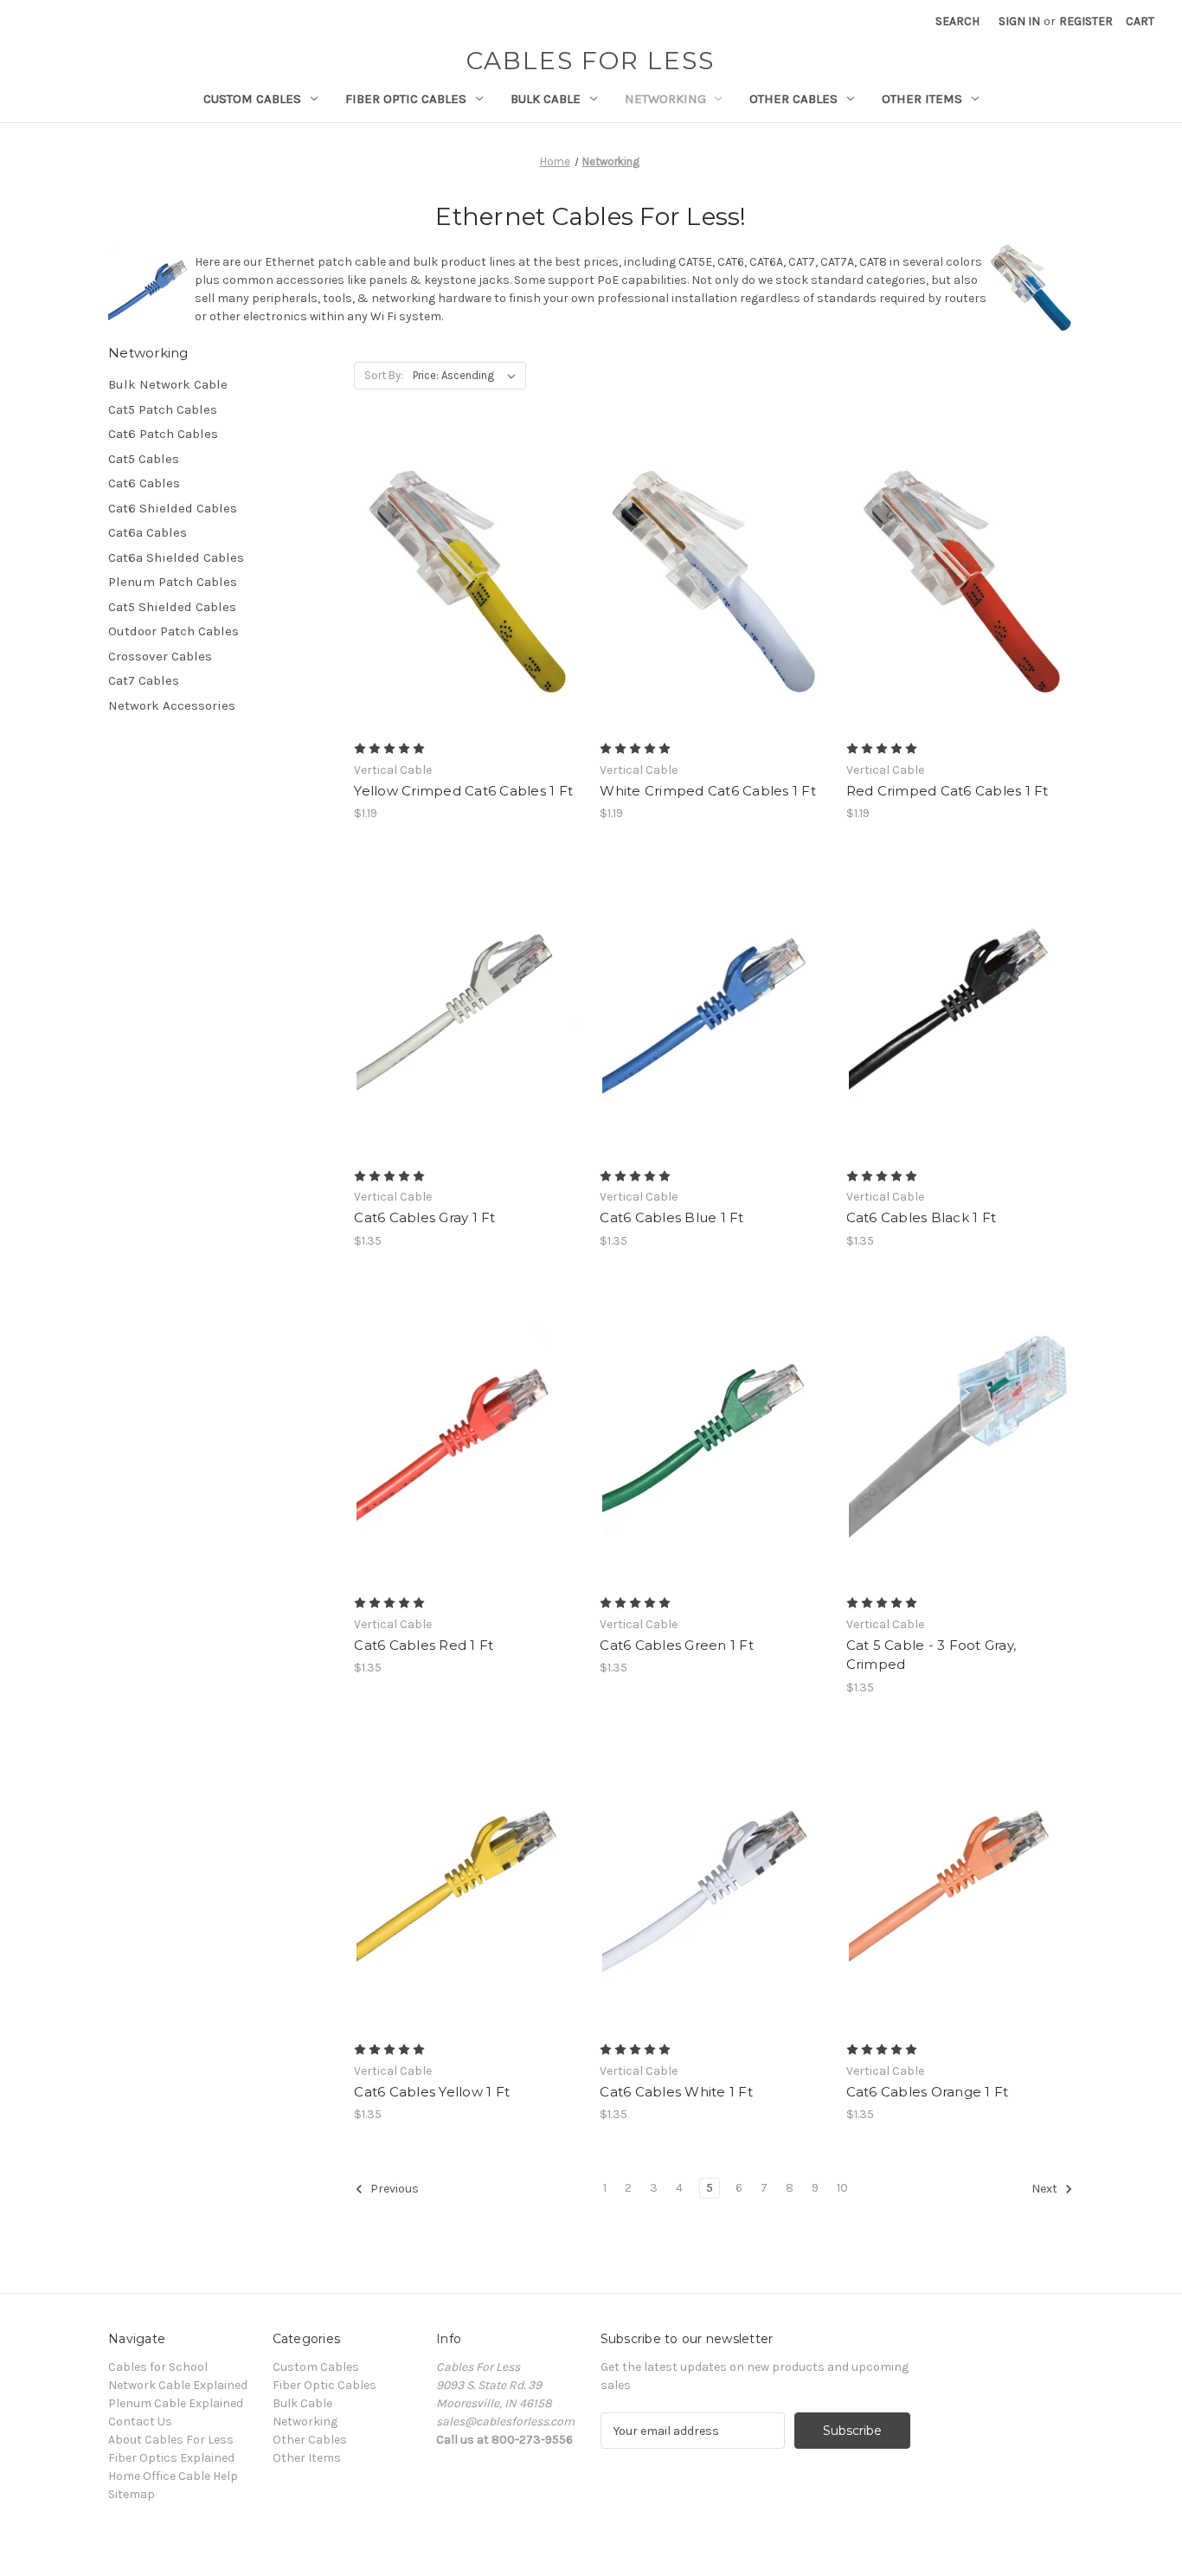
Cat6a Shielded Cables (176, 557)
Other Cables (793, 99)
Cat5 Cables (144, 459)
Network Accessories (172, 705)
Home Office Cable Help (173, 2476)
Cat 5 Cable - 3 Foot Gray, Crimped (931, 1655)
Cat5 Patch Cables (163, 409)
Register (1086, 21)
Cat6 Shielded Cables (173, 508)
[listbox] (468, 376)
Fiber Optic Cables (406, 99)
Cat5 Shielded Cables (172, 607)
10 (842, 2188)
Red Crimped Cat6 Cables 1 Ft (948, 791)
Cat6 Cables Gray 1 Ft (424, 1217)
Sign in (1019, 21)
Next (1046, 2190)
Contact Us (140, 2421)
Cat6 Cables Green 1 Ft (677, 1645)
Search (957, 21)
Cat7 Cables (144, 680)
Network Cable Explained (178, 2385)
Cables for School (158, 2367)
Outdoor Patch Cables (173, 631)
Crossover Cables (160, 656)
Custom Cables (252, 99)
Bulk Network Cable (168, 384)
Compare (462, 582)
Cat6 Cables (144, 483)
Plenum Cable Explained (176, 2403)
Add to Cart (468, 612)
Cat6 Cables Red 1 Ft (424, 1645)
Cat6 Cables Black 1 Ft (922, 1217)
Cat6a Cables (148, 532)
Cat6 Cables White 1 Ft (676, 2092)
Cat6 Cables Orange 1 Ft (928, 2092)
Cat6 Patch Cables (163, 434)
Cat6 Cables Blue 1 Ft (671, 1217)
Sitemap (132, 2494)
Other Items (922, 99)
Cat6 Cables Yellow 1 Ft (432, 2092)
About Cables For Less (171, 2440)
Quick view (465, 551)
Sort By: (384, 375)
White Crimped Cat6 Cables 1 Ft (708, 791)
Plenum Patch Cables (173, 582)
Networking (665, 99)
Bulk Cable (546, 99)
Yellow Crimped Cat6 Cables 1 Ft (463, 791)
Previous (393, 2190)
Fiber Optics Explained (171, 2458)
